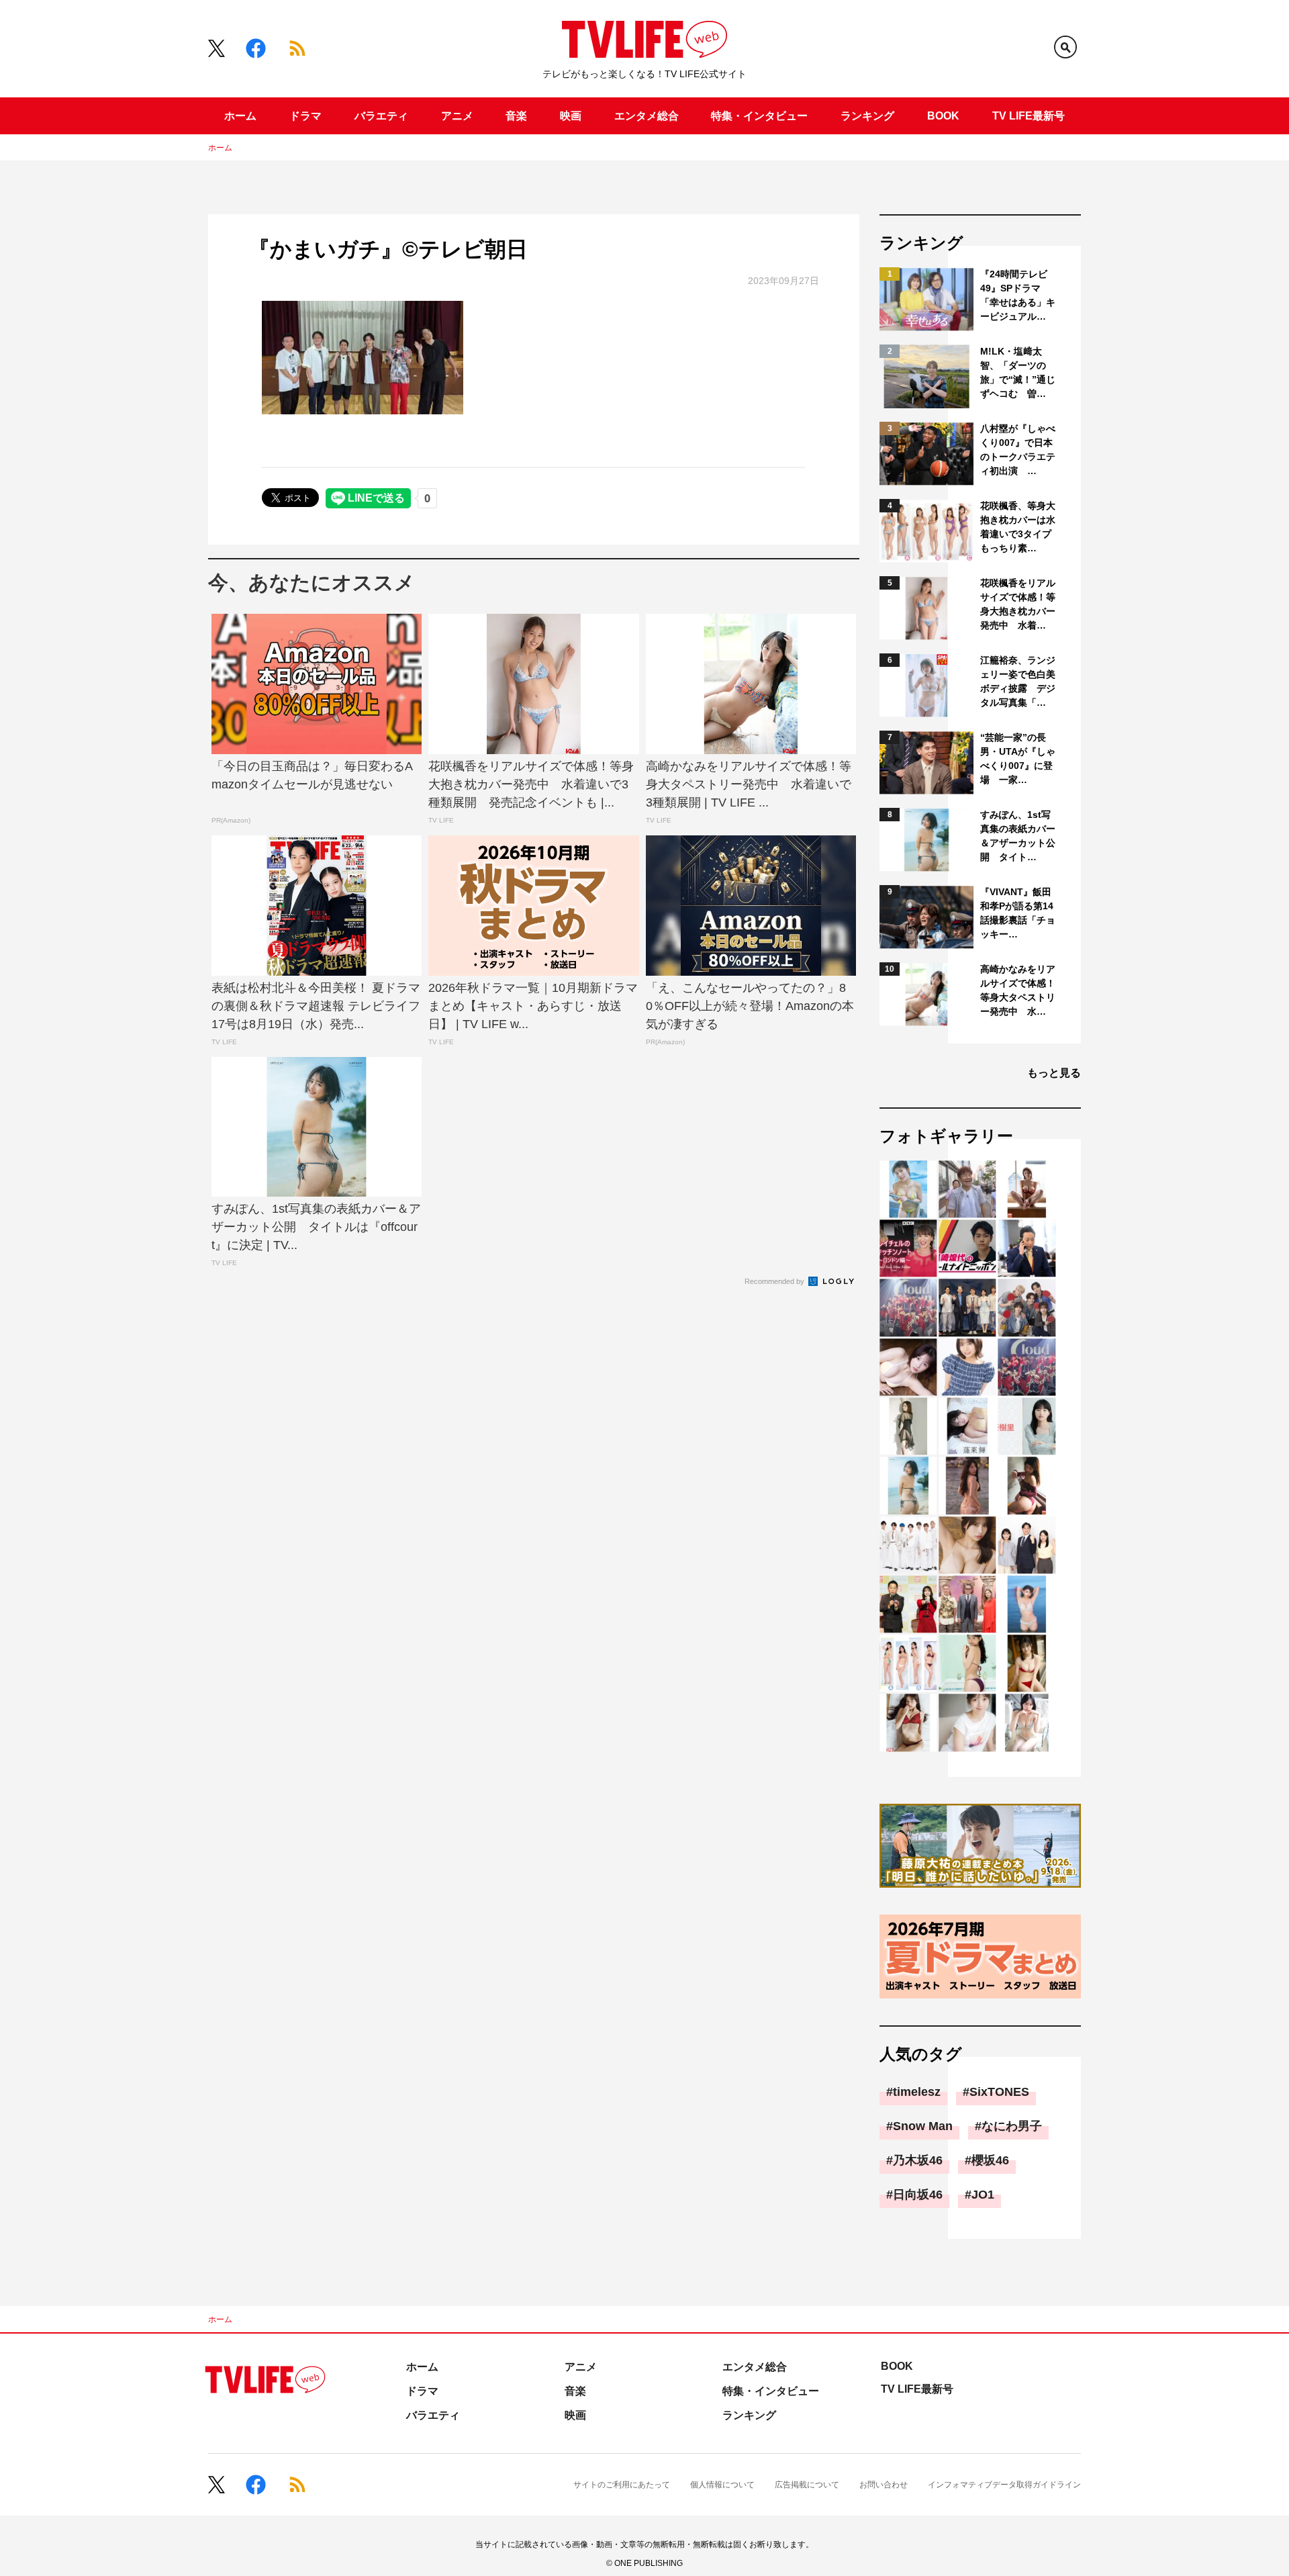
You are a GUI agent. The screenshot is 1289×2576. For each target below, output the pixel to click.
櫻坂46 (990, 2160)
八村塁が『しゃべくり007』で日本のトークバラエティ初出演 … (1018, 450)
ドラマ (305, 116)
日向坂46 (918, 2195)
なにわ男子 (1012, 2126)
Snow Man (923, 2126)
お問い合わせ (884, 2485)
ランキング (867, 116)
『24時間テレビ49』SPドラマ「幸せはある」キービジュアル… (1018, 295)
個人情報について (722, 2485)
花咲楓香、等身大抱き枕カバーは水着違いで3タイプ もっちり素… (1019, 527)
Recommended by (775, 1281)
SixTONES (999, 2092)
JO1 (983, 2195)
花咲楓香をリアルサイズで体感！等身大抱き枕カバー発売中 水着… (1018, 604)
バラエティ (381, 116)
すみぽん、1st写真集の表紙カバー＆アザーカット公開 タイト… (1018, 836)
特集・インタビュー (759, 116)
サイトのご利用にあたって (622, 2485)
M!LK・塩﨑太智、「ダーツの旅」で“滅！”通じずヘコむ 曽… (1018, 372)
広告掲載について (807, 2485)
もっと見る (1054, 1073)
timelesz (917, 2092)
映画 (571, 116)
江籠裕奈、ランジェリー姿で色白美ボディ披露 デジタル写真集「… (1018, 681)
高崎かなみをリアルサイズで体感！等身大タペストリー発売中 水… (1018, 990)
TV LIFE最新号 (1029, 116)
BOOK (943, 116)
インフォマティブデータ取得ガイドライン (1004, 2485)
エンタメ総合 (647, 116)
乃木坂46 (918, 2160)
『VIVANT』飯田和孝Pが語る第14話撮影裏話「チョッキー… (1018, 913)
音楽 (516, 116)
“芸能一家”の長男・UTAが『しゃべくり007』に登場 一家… (1018, 758)
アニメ (457, 116)
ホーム (240, 116)
